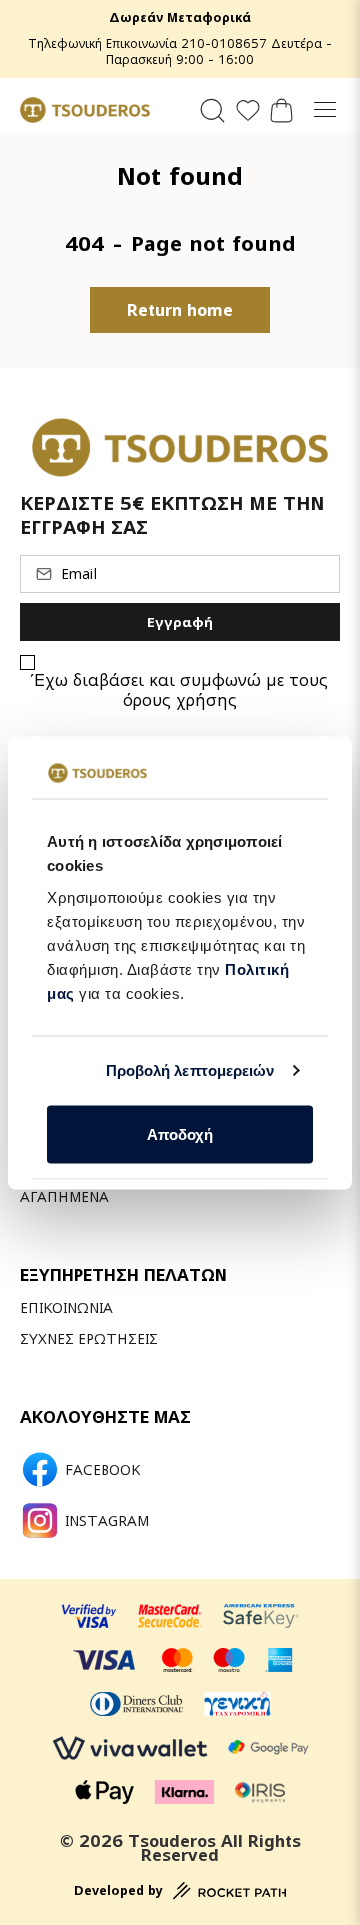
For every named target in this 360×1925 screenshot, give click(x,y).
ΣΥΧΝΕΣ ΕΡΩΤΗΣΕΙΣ (89, 1338)
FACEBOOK (102, 1470)
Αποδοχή (180, 1133)
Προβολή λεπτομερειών (190, 1070)
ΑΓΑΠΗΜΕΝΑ (64, 1196)
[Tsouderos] (85, 110)
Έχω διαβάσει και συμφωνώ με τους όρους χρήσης (180, 690)
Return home (180, 310)
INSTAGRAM (107, 1521)
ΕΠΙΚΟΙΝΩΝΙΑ (66, 1307)
